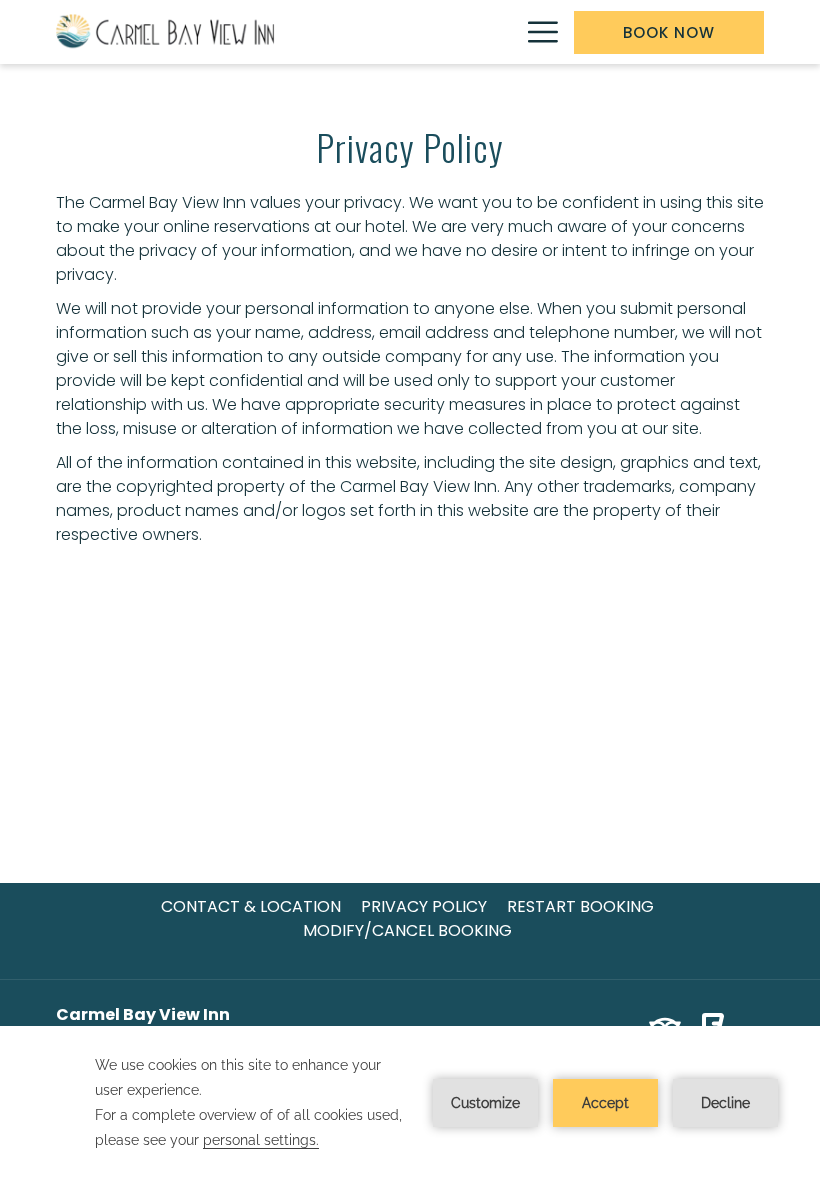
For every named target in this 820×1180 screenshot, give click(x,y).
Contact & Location (251, 906)
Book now (669, 32)
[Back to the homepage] (165, 32)
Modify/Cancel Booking (407, 930)
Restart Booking (580, 906)
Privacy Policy (424, 906)
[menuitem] (251, 907)
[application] (410, 1103)
